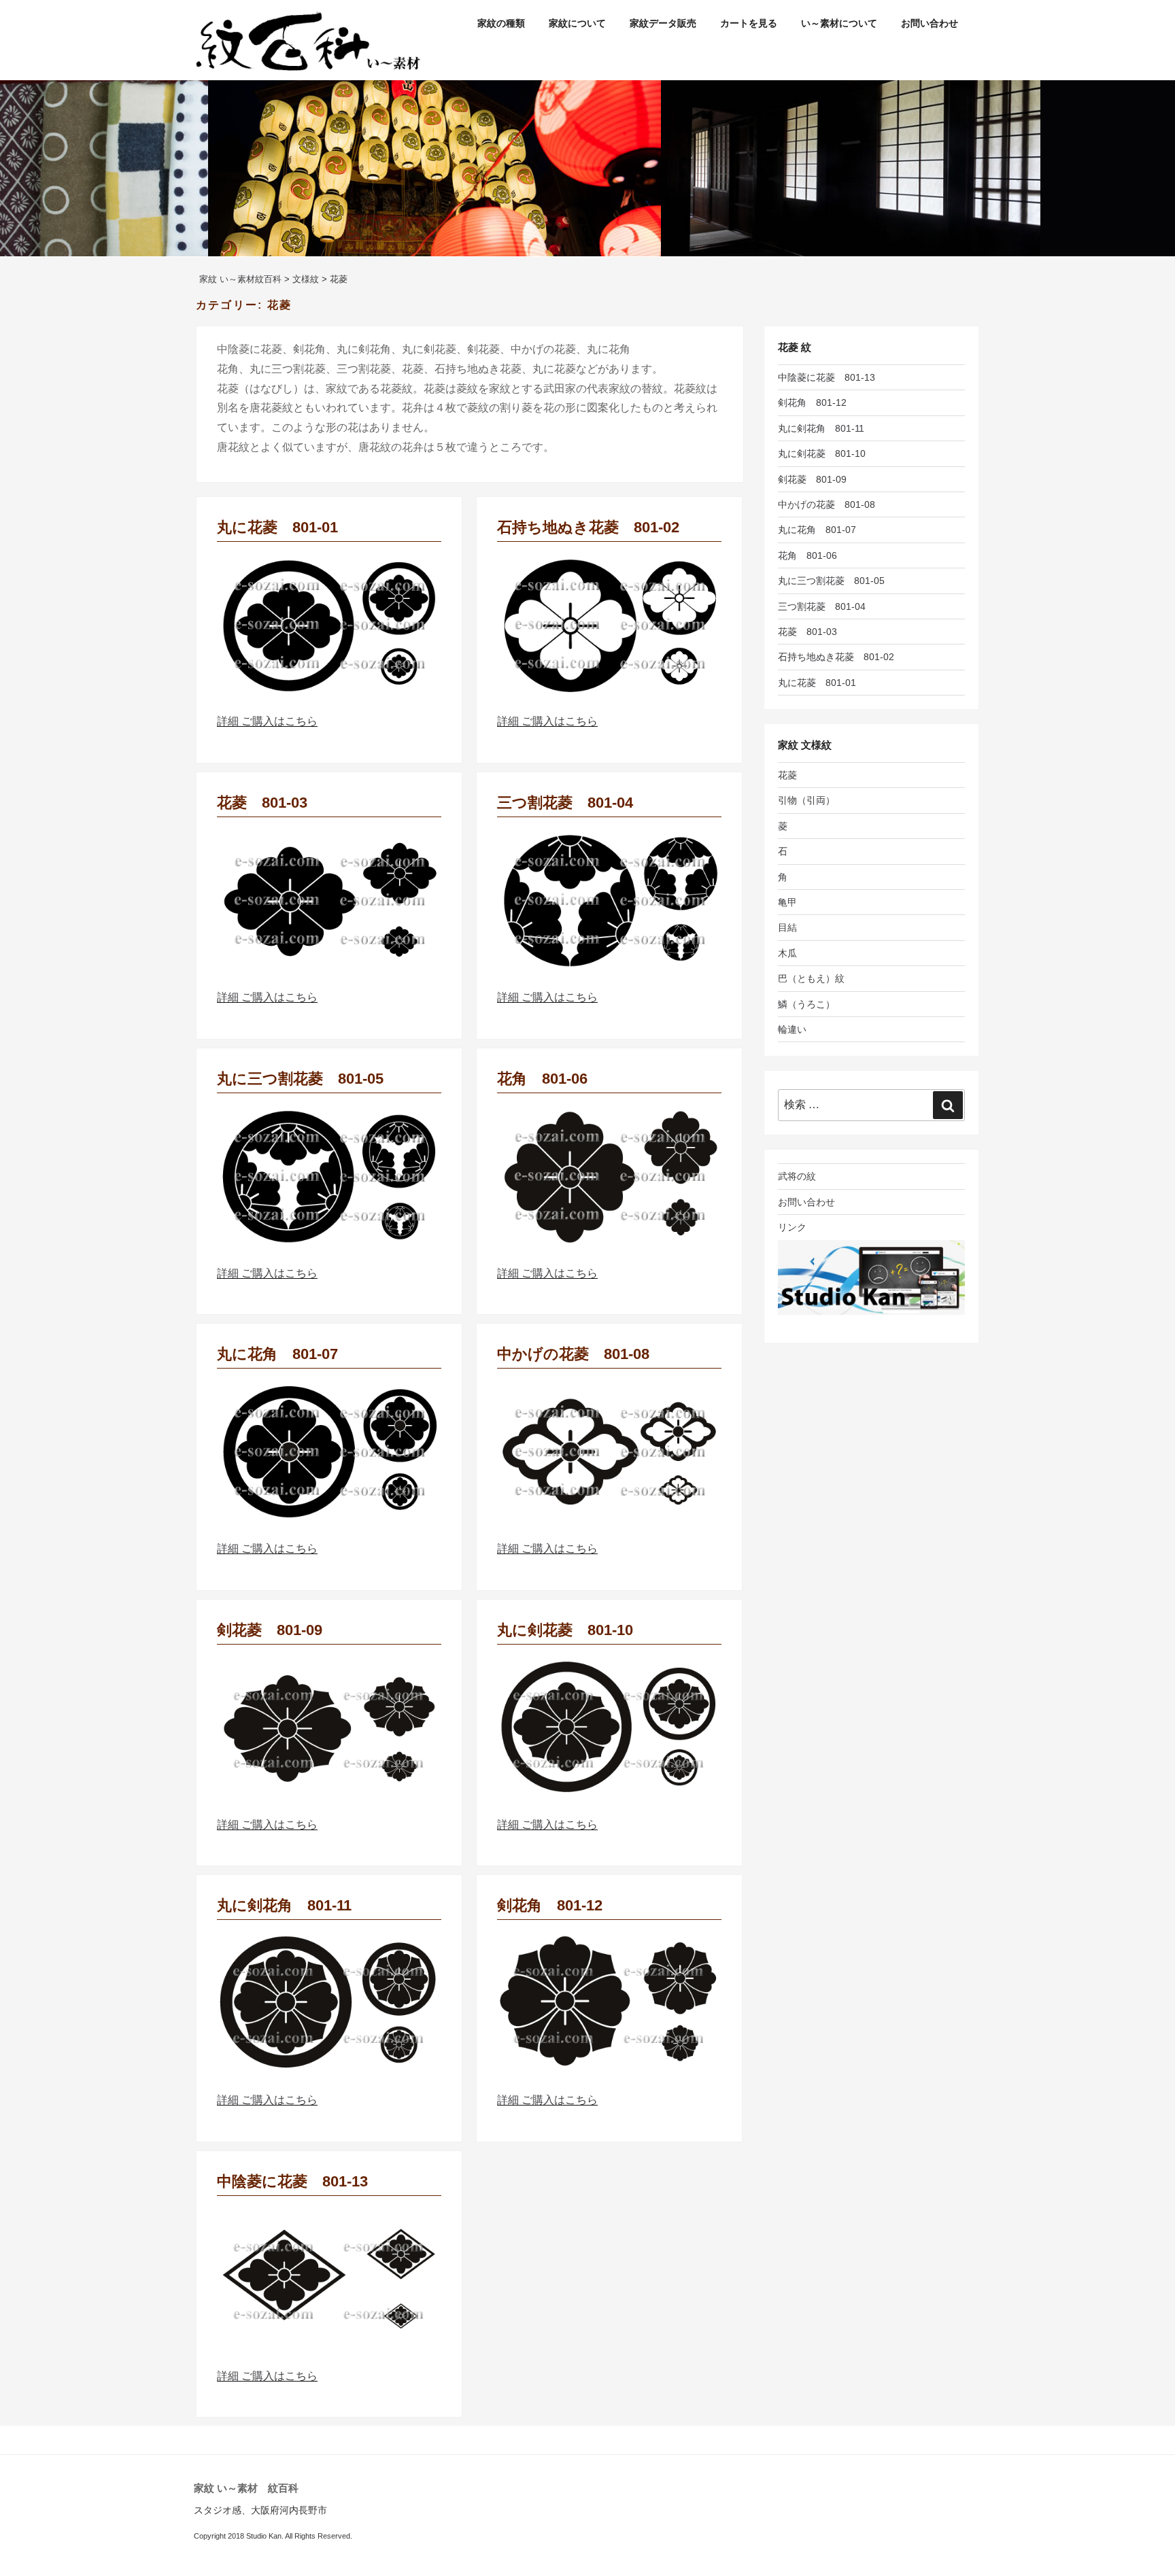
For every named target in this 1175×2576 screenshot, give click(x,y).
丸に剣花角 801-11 (284, 1905)
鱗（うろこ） (806, 1004)
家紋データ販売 (663, 23)
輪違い (792, 1029)
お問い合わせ (930, 23)
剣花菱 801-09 (270, 1630)
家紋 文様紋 (805, 745)
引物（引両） (806, 800)
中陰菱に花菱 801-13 (292, 2181)
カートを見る (749, 23)
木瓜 (787, 953)
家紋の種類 (501, 23)
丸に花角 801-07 (277, 1354)
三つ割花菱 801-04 (565, 803)
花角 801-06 (542, 1079)
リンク (792, 1227)
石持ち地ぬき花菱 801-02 (588, 527)
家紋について (577, 23)
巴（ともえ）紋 (811, 978)
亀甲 (787, 902)
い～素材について (839, 23)
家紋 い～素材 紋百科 (246, 2488)
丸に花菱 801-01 (277, 527)
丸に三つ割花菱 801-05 (300, 1079)
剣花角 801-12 (550, 1905)
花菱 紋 (795, 347)
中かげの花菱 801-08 (573, 1354)
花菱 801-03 (262, 803)
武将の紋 (797, 1176)
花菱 (787, 775)
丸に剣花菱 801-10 (565, 1630)
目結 (787, 927)
